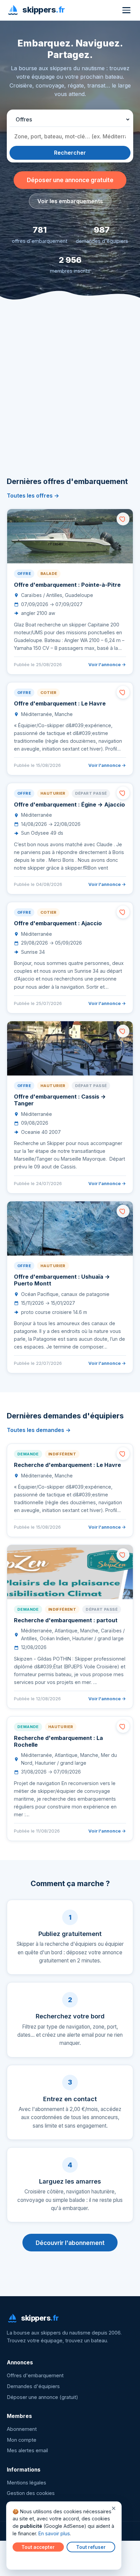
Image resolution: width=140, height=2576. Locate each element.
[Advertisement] (70, 398)
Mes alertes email (27, 2451)
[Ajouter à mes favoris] (123, 519)
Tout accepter (38, 2547)
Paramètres (28, 2560)
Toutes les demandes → (39, 1430)
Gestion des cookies (31, 2493)
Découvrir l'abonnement (70, 2243)
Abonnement (22, 2429)
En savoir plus (54, 2533)
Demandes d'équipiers (33, 2386)
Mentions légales (27, 2483)
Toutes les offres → (33, 496)
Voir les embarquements (70, 201)
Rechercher (70, 153)
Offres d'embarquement (35, 2376)
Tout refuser (91, 2547)
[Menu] (126, 10)
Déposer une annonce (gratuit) (42, 2397)
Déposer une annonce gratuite (70, 180)
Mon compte (22, 2440)
